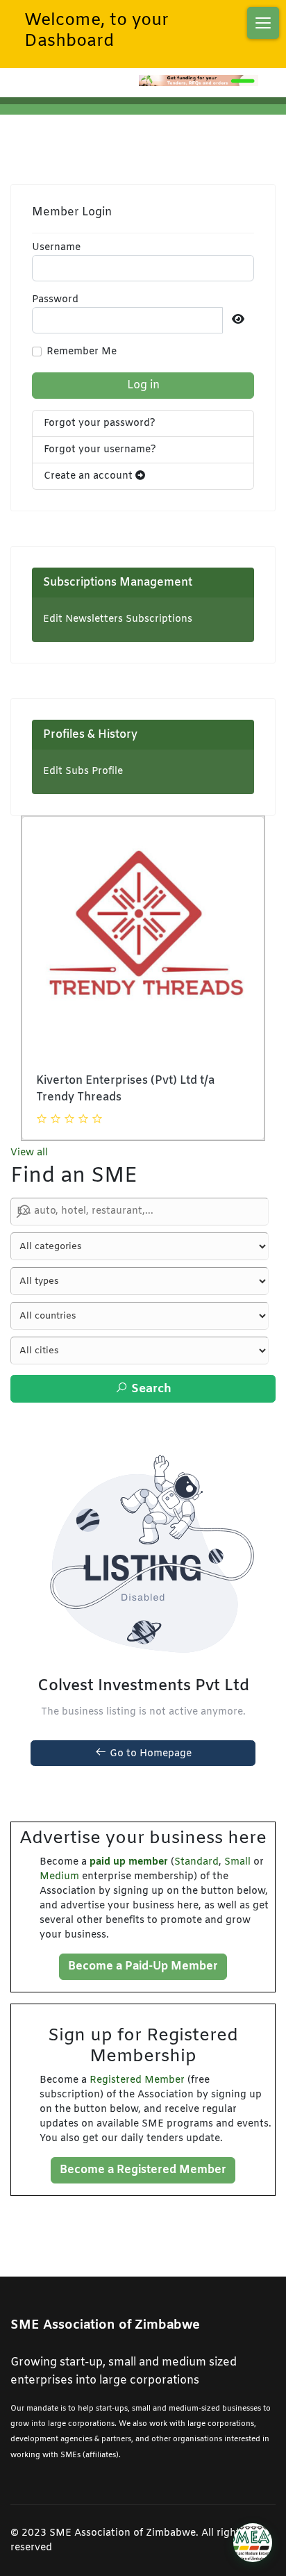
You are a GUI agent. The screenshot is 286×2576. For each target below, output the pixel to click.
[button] (263, 23)
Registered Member (137, 2080)
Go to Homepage (149, 1754)
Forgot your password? (100, 423)
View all (29, 1153)
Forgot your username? (100, 450)
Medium (59, 1877)
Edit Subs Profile (83, 771)
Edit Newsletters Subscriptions (118, 619)
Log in (143, 385)
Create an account (90, 476)
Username (56, 248)
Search (150, 1389)
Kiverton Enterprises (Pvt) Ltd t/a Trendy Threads (125, 1089)
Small (237, 1862)
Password (55, 300)
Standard (196, 1862)
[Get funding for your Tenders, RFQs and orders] (199, 81)
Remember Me (82, 352)
